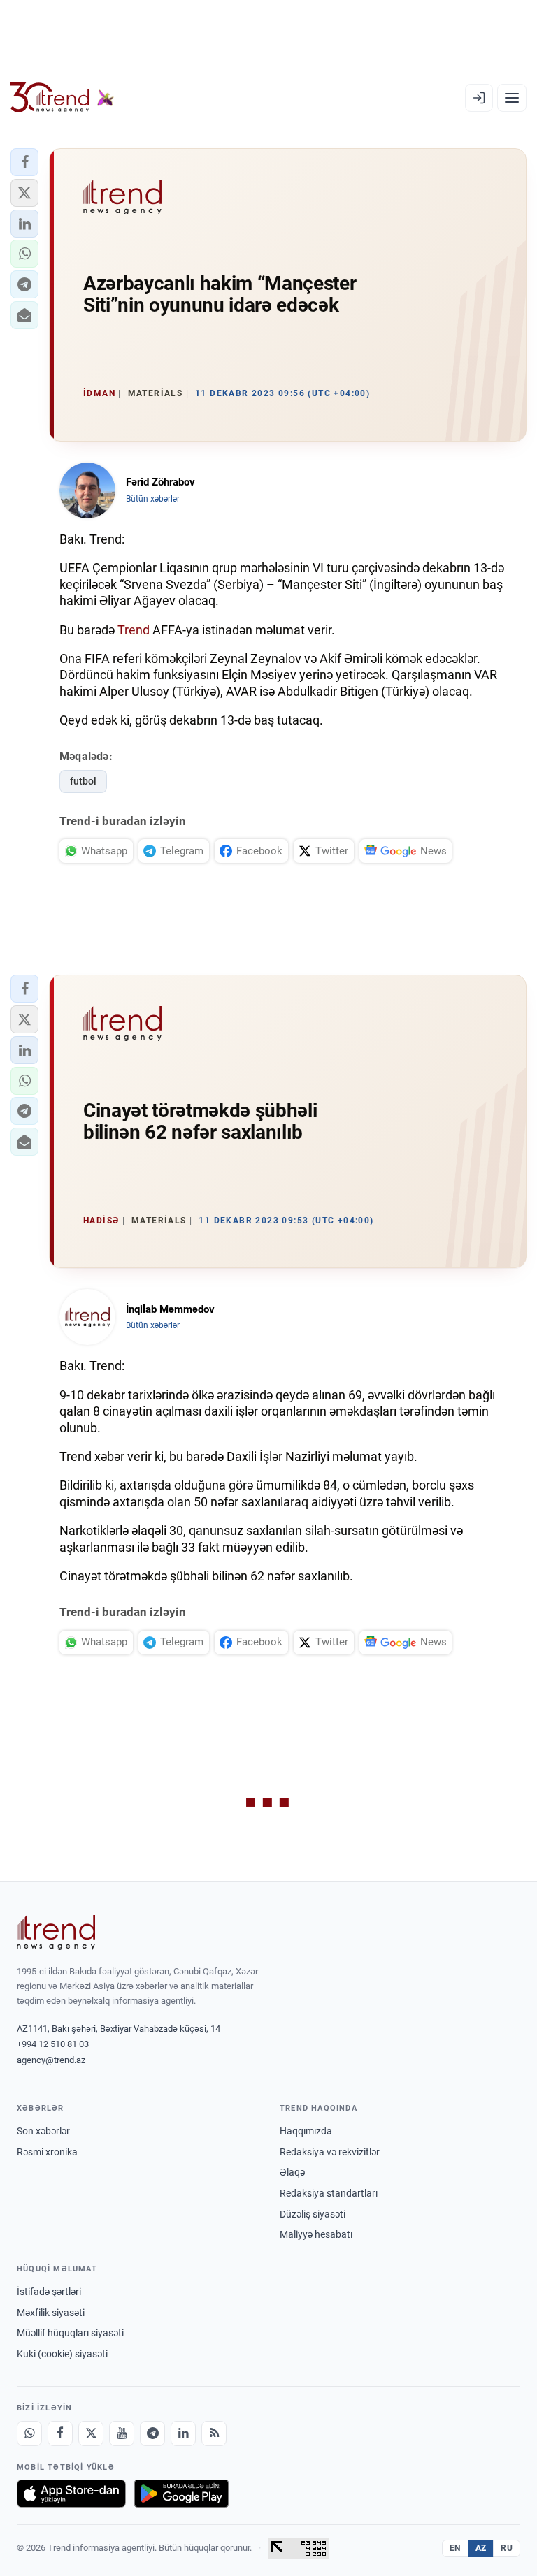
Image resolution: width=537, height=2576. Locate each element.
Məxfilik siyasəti (51, 2313)
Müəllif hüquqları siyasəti (70, 2333)
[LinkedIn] (183, 2433)
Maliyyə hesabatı (316, 2234)
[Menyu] (512, 98)
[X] (91, 2433)
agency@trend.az (51, 2060)
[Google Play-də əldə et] (181, 2494)
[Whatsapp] (29, 2433)
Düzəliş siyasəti (313, 2214)
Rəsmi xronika (47, 2152)
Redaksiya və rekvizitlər (330, 2152)
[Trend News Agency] (56, 1933)
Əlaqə (292, 2172)
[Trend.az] (62, 98)
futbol (83, 781)
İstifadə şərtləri (49, 2292)
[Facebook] (60, 2433)
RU (507, 2548)
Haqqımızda (306, 2131)
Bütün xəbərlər (153, 499)
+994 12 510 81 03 (53, 2044)
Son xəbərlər (43, 2131)
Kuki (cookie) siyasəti (62, 2354)
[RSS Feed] (214, 2433)
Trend (134, 630)
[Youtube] (122, 2433)
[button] (24, 162)
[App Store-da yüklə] (71, 2494)
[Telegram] (152, 2433)
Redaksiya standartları (329, 2193)
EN (455, 2548)
